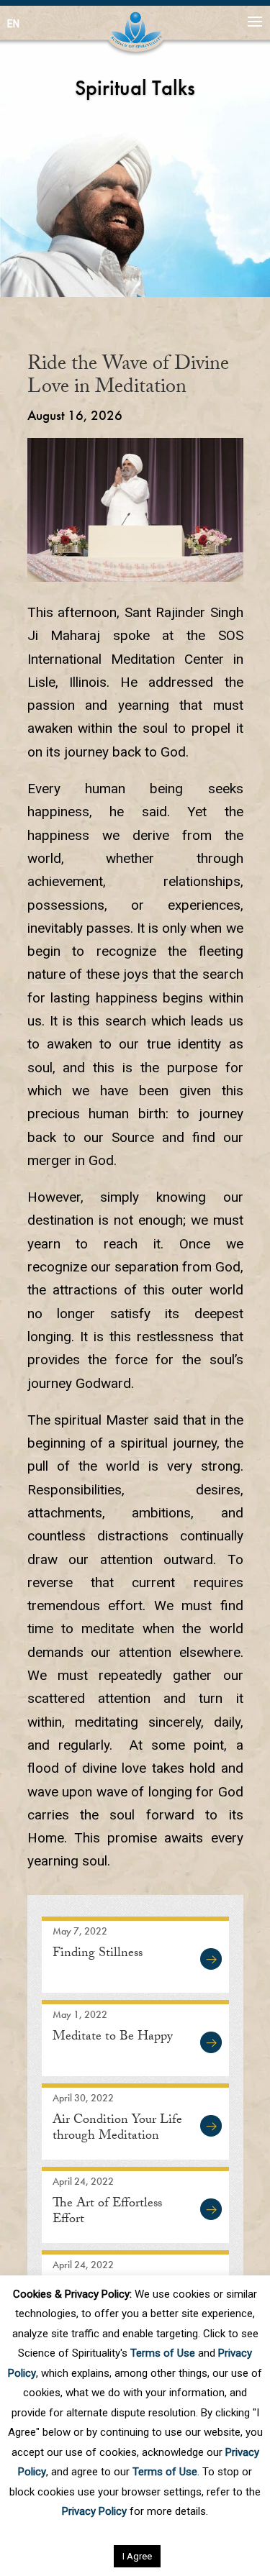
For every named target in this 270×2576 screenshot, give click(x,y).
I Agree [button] (137, 2556)
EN (13, 24)
